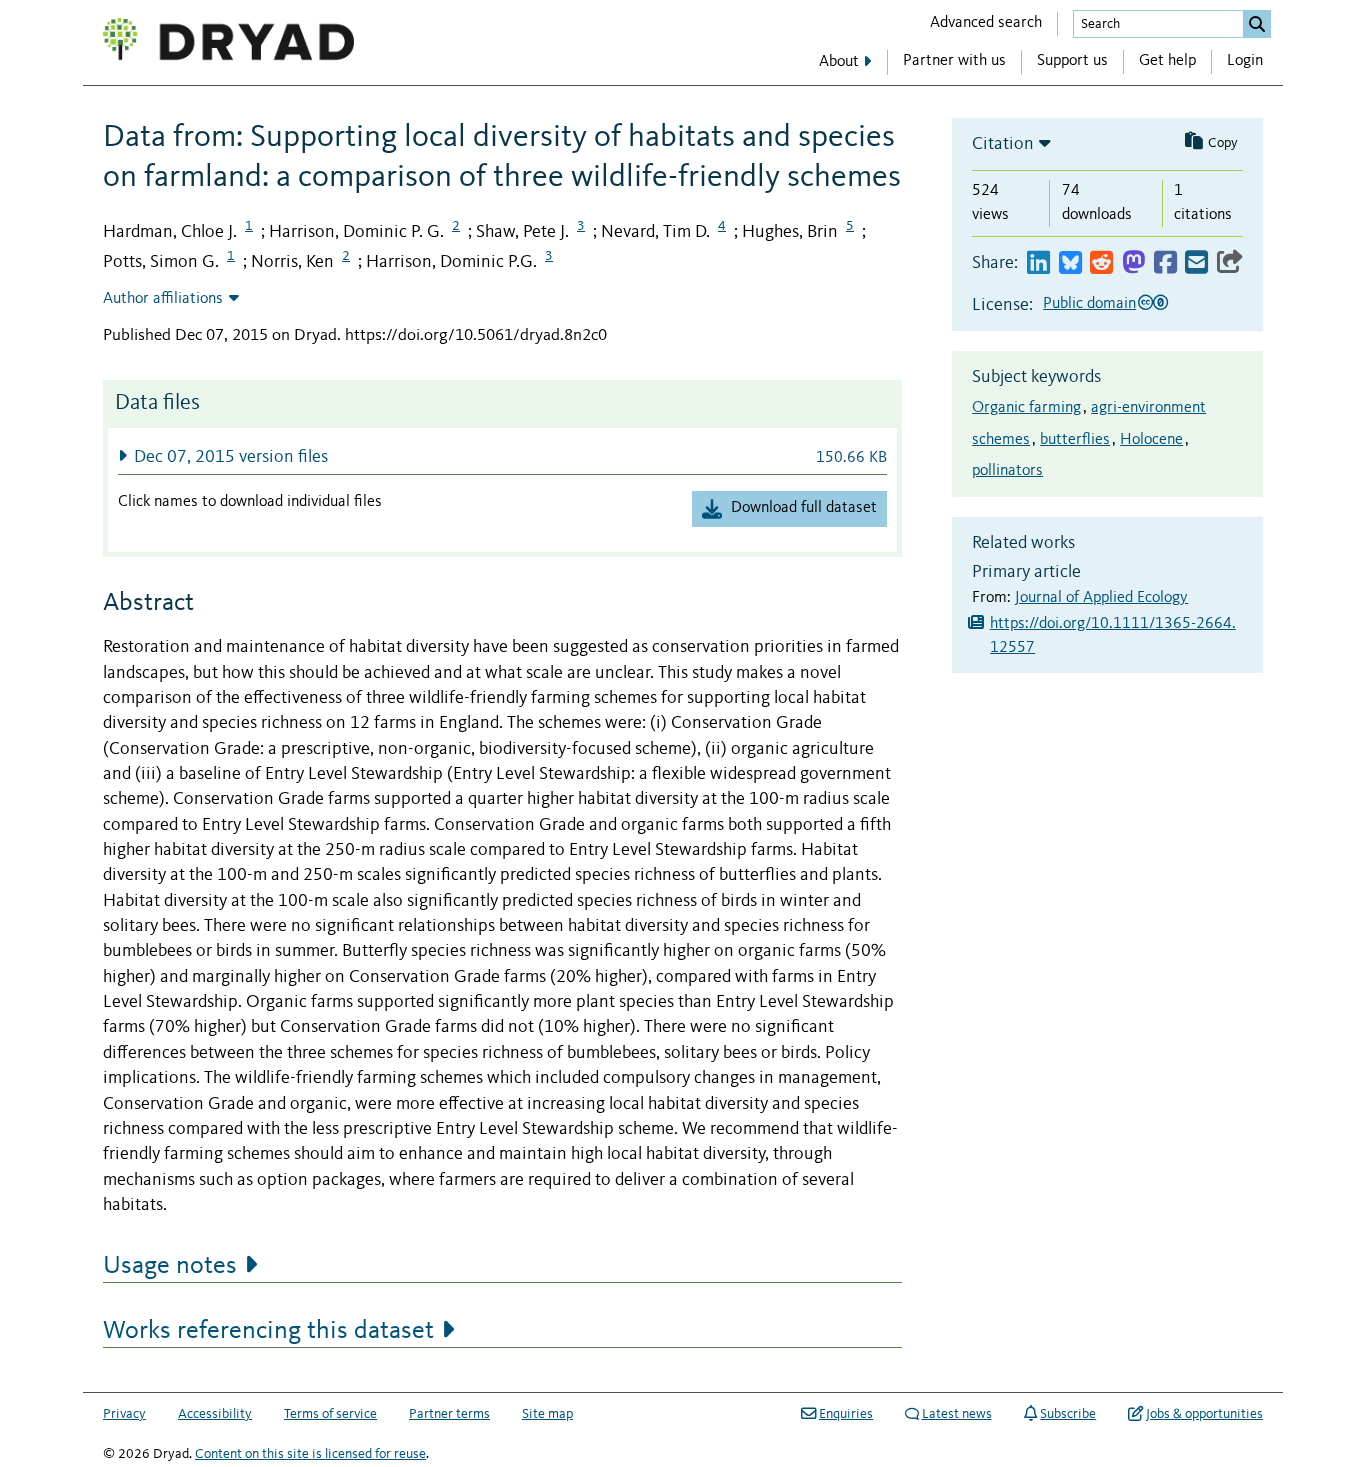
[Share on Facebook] (1165, 263)
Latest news (957, 1414)
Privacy (124, 1414)
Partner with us (954, 61)
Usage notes (170, 1266)
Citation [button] (1003, 144)
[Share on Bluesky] (1070, 263)
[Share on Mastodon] (1133, 263)
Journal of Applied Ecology (1101, 598)
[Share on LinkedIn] (1038, 263)
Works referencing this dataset (268, 1331)
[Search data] (1257, 24)
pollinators (1007, 471)
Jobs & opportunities (1204, 1414)
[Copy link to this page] (1230, 263)
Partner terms (449, 1414)
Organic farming (1026, 408)
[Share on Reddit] (1101, 263)
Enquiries (846, 1414)
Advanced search (986, 23)
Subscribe (1068, 1414)
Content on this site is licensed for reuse (310, 1454)
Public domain (1089, 304)
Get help (1167, 61)
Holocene (1151, 440)
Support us (1072, 61)
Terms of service (330, 1414)
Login (1245, 61)
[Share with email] (1196, 263)
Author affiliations (163, 299)
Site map (547, 1414)
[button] (502, 456)
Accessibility (215, 1414)
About (839, 62)
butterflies (1075, 440)
